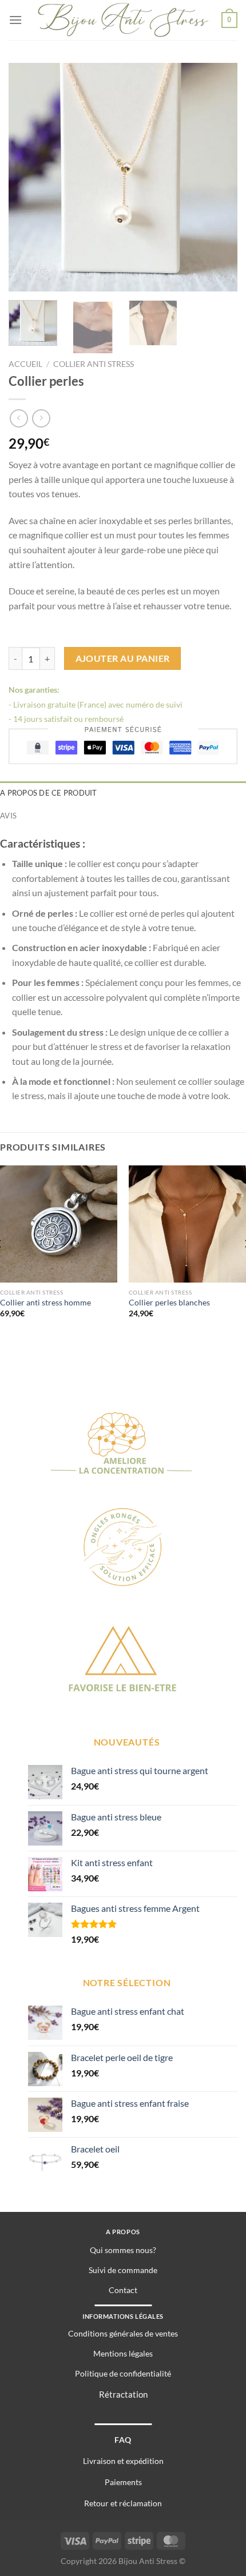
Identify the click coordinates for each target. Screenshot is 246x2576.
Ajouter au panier (123, 658)
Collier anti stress (94, 364)
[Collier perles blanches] (187, 1224)
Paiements (123, 2482)
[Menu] (15, 20)
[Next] (219, 177)
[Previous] (27, 177)
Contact (123, 2290)
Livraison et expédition (123, 2461)
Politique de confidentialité (123, 2373)
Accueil (25, 364)
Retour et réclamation (123, 2503)
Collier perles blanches (169, 1303)
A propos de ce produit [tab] (49, 793)
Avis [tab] (8, 816)
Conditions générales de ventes (123, 2333)
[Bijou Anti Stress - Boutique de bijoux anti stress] (123, 20)
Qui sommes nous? (123, 2250)
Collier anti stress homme (45, 1303)
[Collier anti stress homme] (59, 1224)
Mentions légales (123, 2353)
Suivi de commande (123, 2270)
